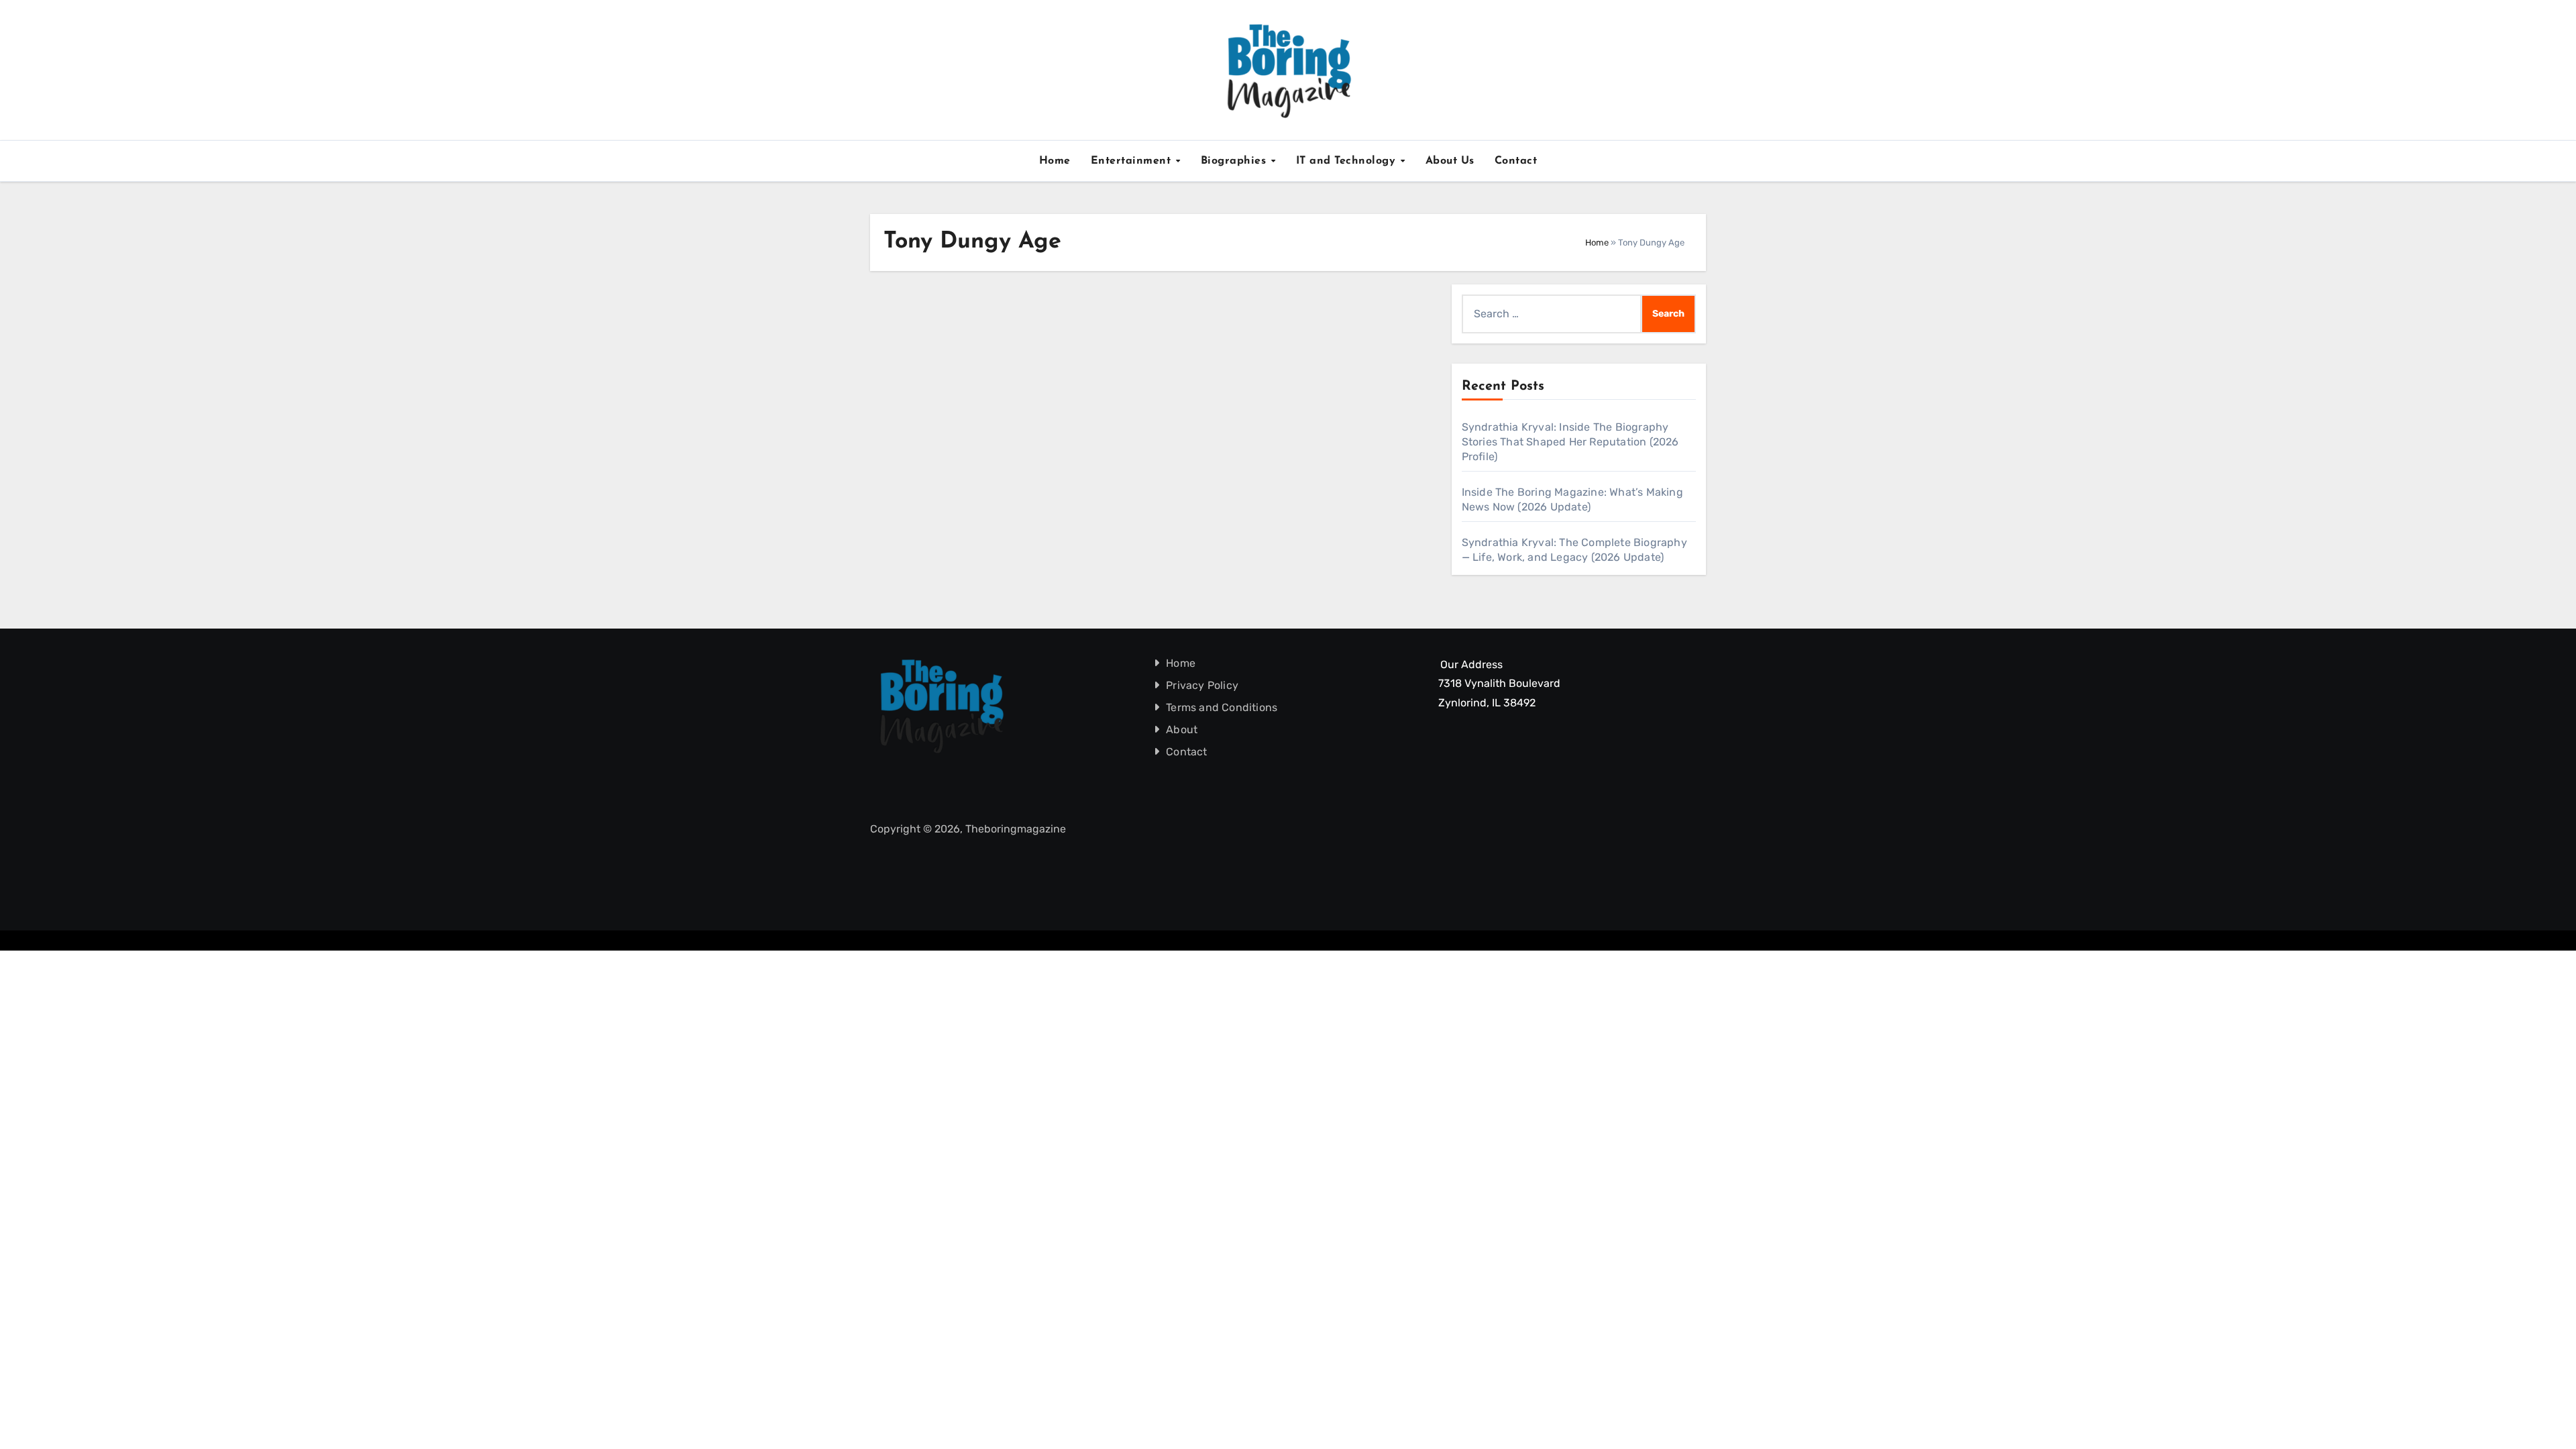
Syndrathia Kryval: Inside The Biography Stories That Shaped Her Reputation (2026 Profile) (1570, 442)
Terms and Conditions (1222, 707)
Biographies (1235, 161)
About (1182, 730)
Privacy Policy (1203, 685)
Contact (1516, 161)
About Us (1450, 161)
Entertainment (1133, 161)
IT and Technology (1348, 161)
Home (1055, 161)
